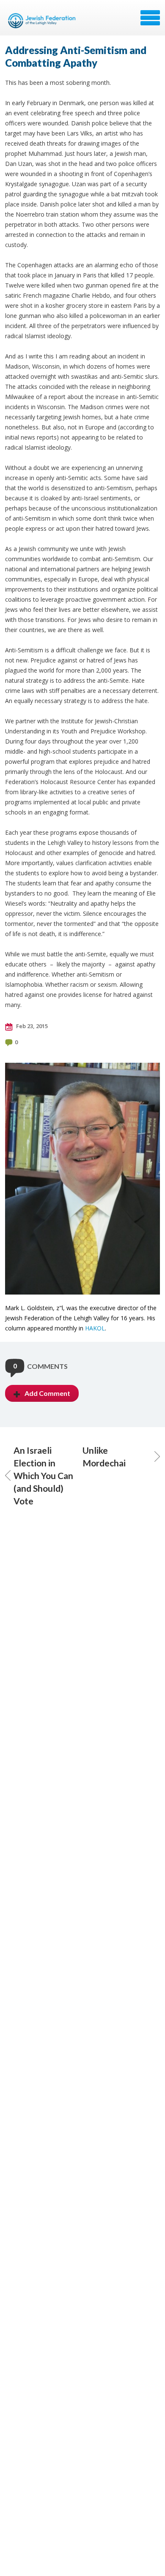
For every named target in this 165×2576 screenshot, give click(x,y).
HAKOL (95, 1328)
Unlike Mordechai (104, 1456)
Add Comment (47, 1393)
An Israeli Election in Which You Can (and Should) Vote (43, 1475)
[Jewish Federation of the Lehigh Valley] (43, 21)
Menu (150, 18)
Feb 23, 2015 (31, 1026)
